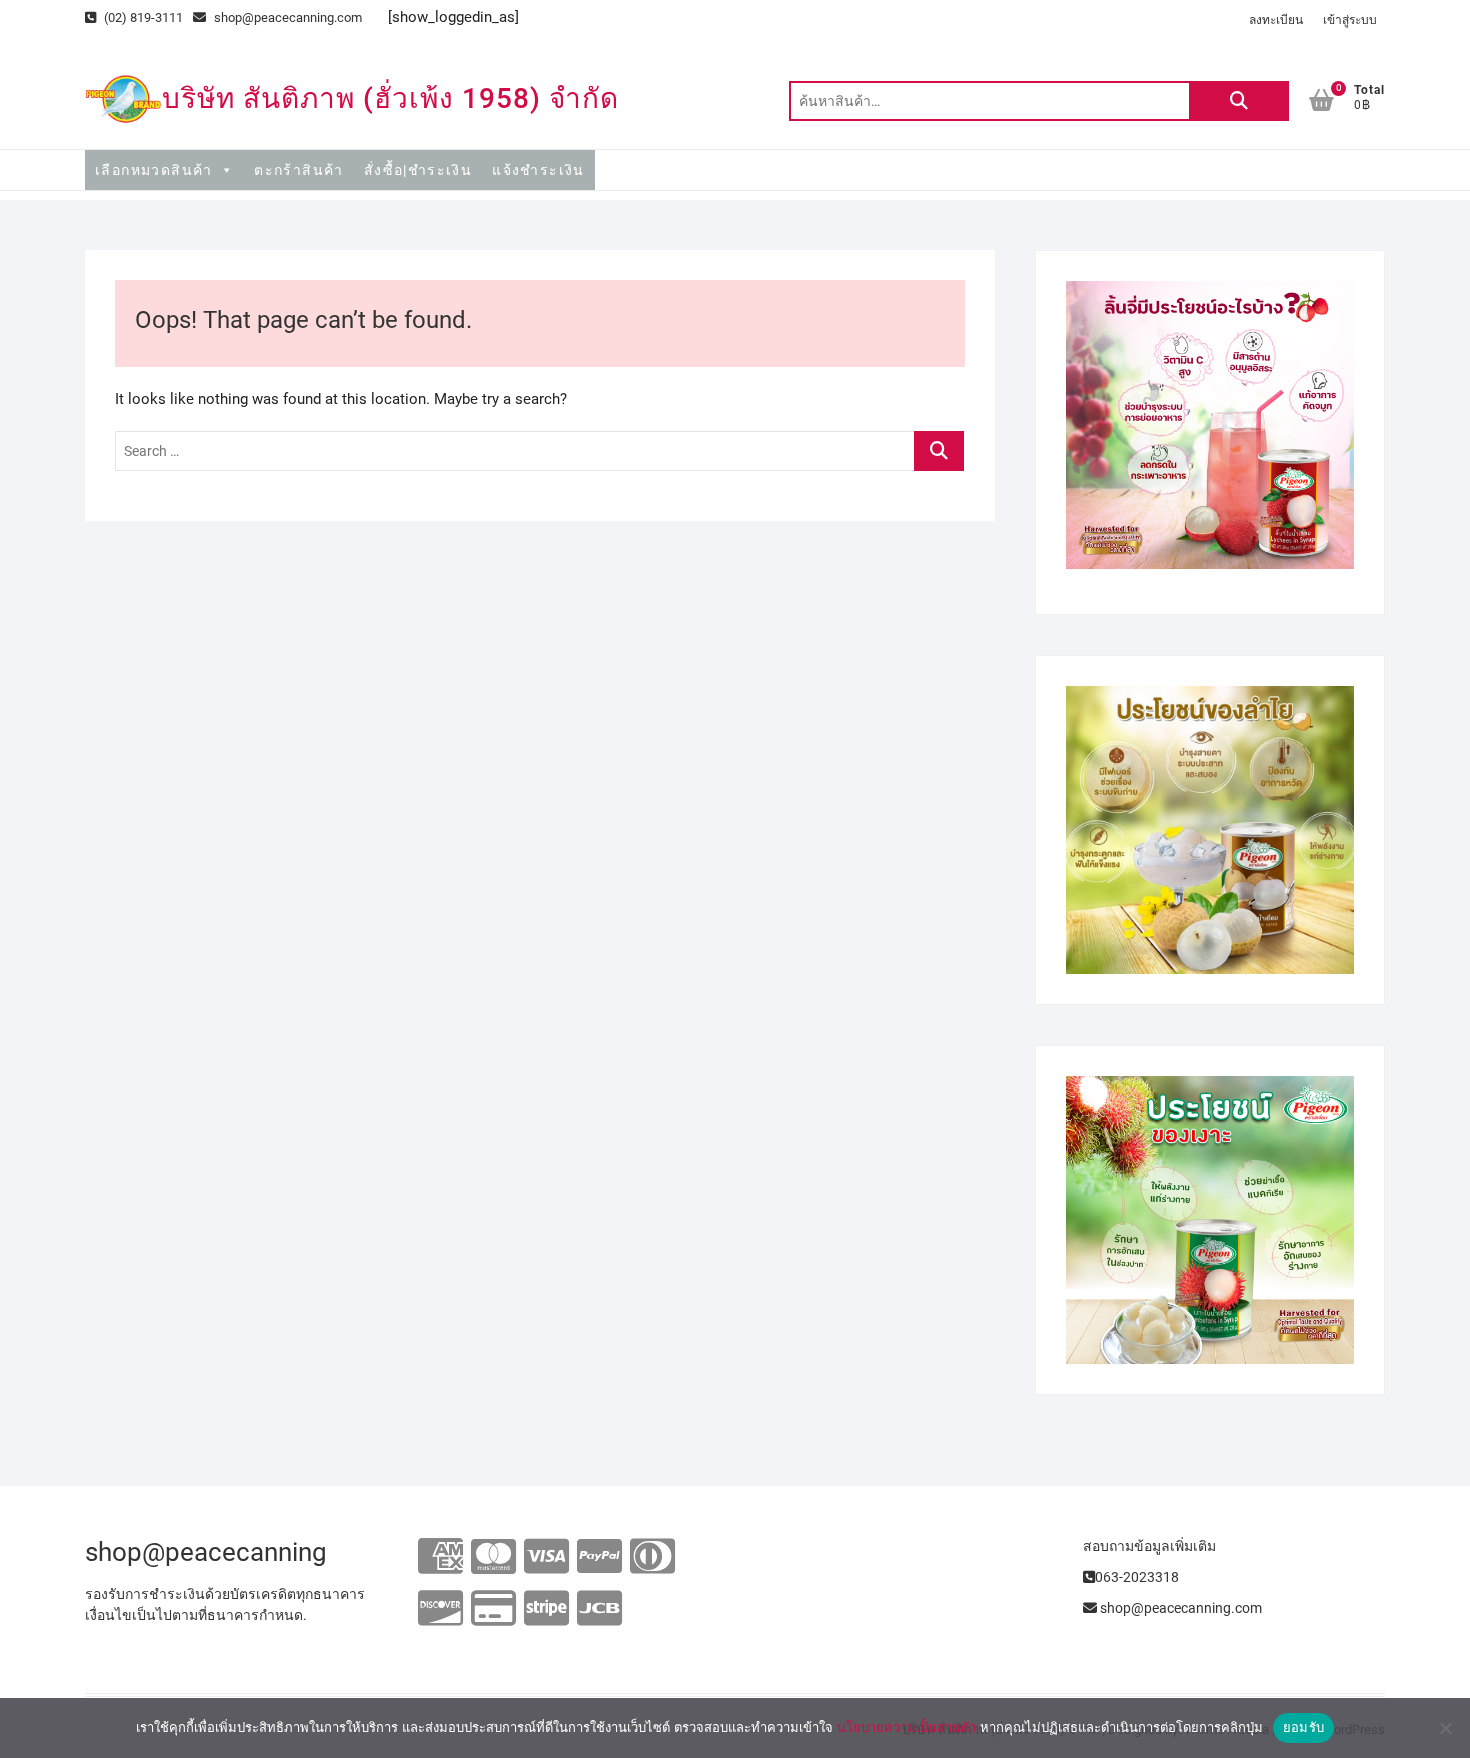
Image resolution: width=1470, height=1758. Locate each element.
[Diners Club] (652, 1557)
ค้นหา (1239, 101)
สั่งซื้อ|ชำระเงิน (418, 170)
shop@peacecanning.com (288, 17)
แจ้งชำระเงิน (538, 170)
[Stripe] (546, 1609)
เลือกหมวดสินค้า (154, 170)
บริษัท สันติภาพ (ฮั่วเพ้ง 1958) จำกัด (390, 98)
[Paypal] (599, 1557)
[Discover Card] (440, 1609)
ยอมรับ (1303, 1727)
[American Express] (440, 1557)
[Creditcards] (493, 1609)
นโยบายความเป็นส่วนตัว (906, 1727)
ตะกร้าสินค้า (299, 170)
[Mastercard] (493, 1557)
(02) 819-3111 (142, 17)
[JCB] (599, 1609)
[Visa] (546, 1557)
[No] (1445, 1728)
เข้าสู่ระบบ (1350, 20)
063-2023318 (1137, 1577)
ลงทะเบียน (1276, 20)
